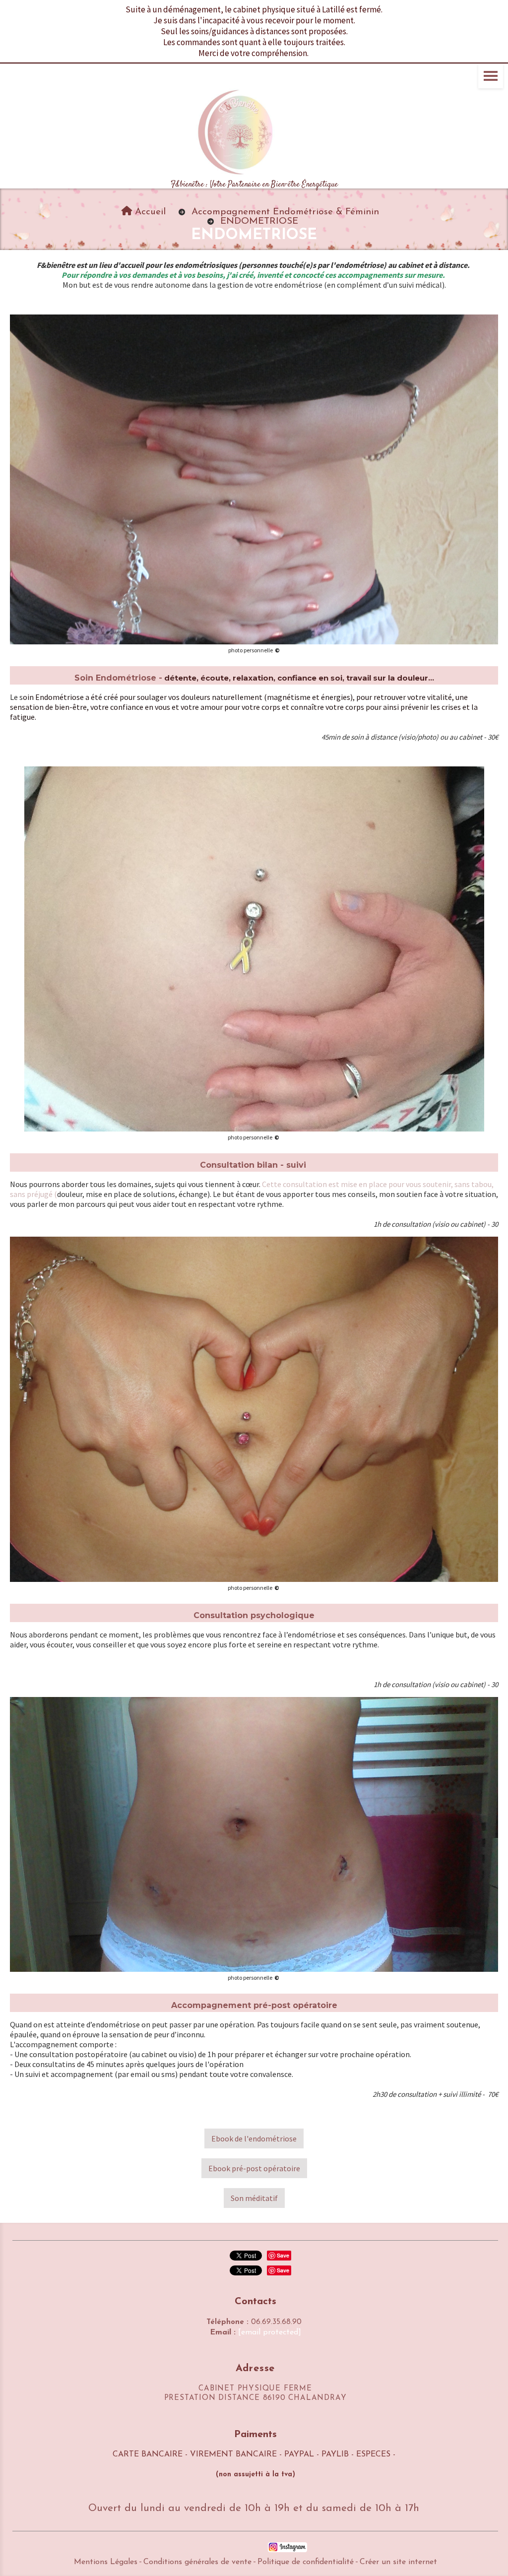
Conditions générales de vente (197, 2562)
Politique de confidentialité (306, 2562)
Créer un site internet (398, 2562)
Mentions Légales (106, 2562)
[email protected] (270, 2332)
